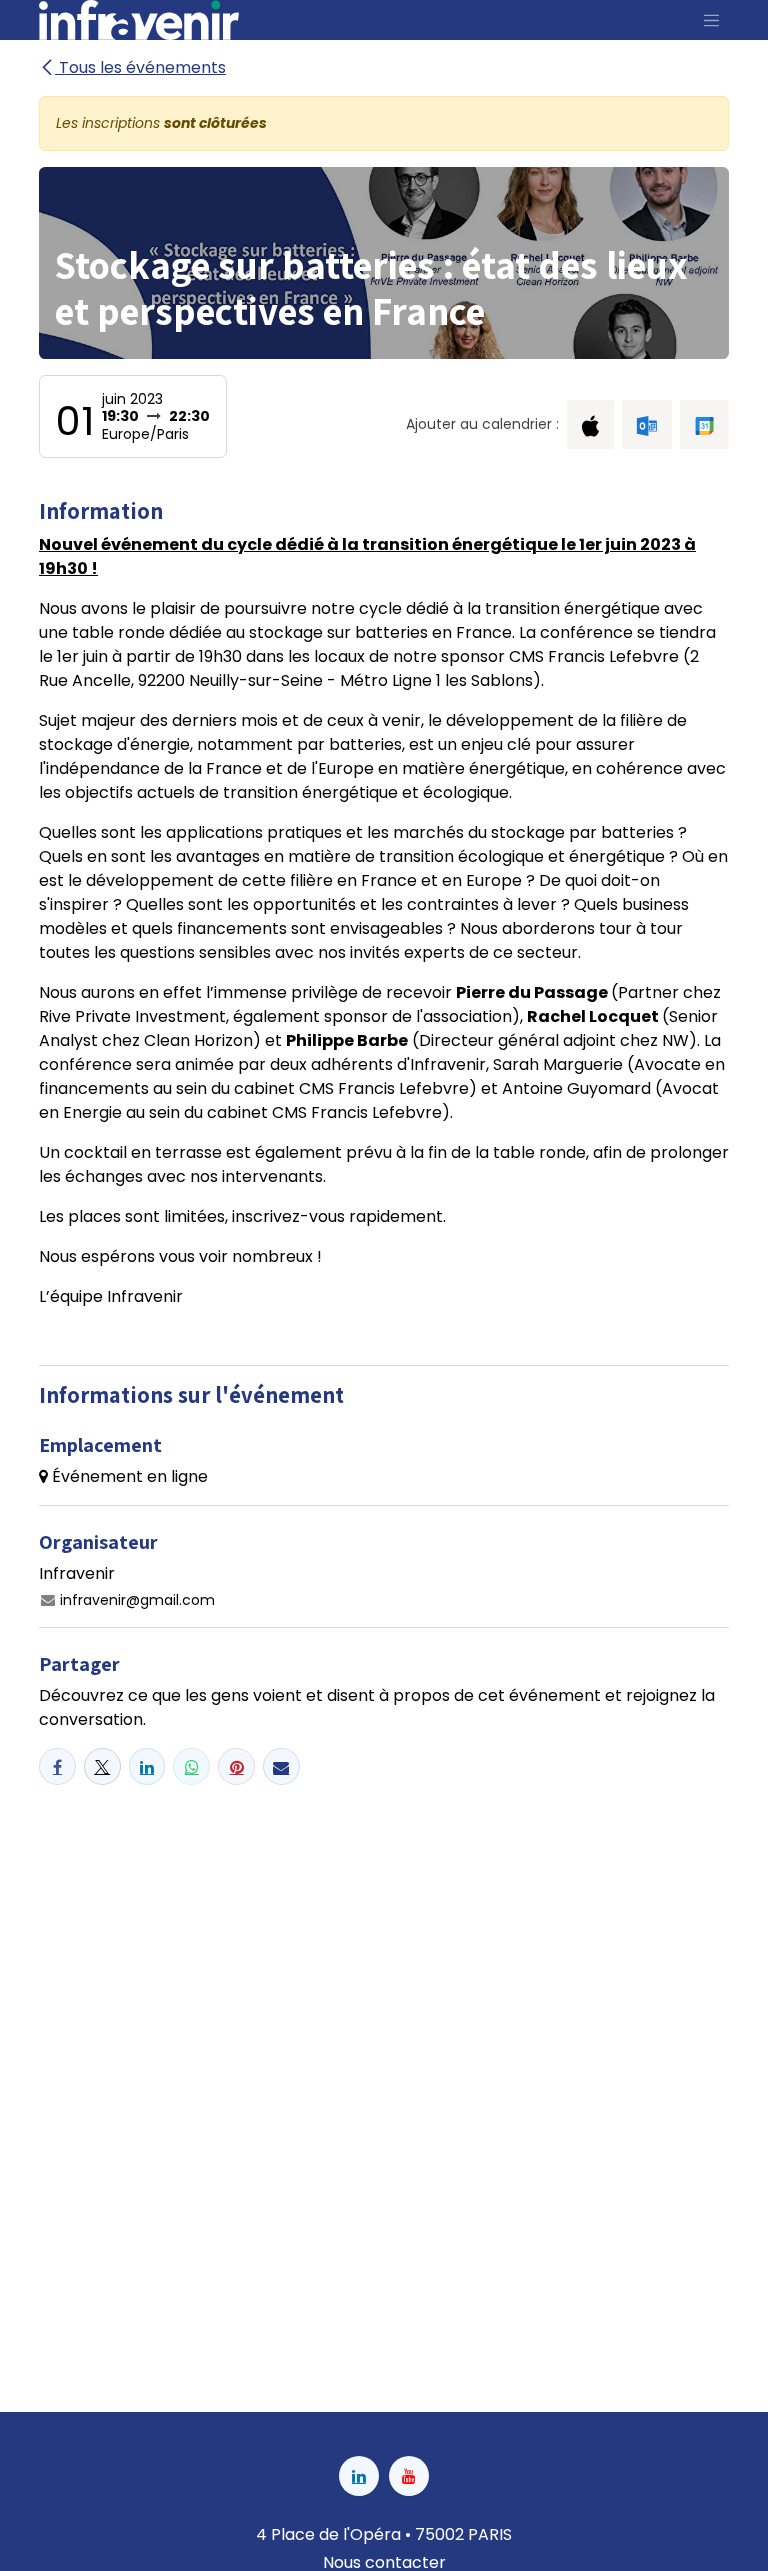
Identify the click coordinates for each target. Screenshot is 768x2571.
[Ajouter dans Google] (704, 424)
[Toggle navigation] (712, 20)
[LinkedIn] (147, 1766)
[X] (102, 1766)
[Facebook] (57, 1766)
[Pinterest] (236, 1766)
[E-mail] (281, 1766)
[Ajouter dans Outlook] (646, 424)
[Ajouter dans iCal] (590, 424)
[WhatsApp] (191, 1766)
